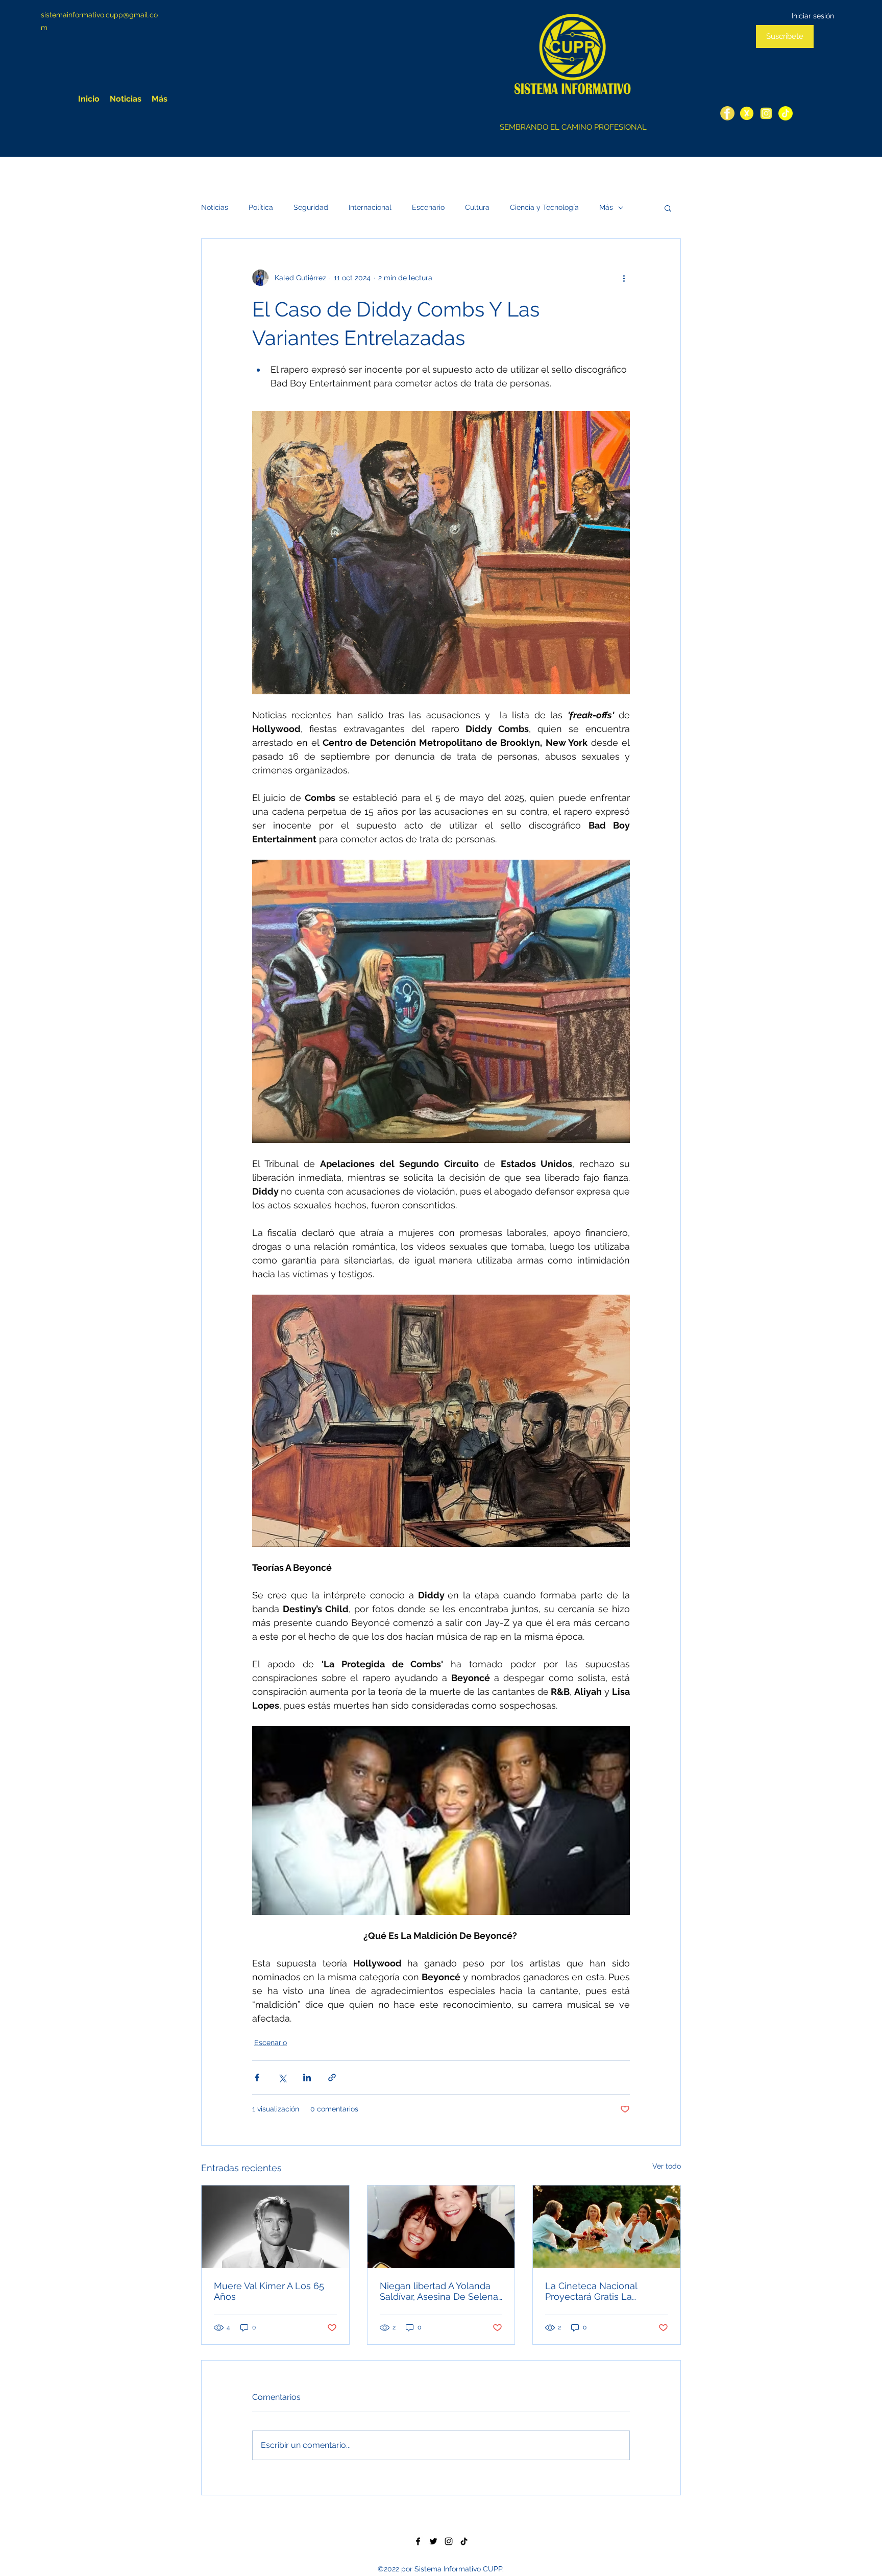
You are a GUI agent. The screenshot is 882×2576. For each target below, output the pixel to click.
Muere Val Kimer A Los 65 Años (269, 2291)
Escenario (428, 207)
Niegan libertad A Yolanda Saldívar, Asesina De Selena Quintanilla (439, 2291)
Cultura (477, 207)
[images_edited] (786, 113)
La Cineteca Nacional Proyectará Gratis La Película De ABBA (591, 2291)
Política (261, 207)
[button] (668, 208)
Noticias (215, 207)
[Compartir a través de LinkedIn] (307, 2077)
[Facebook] (727, 113)
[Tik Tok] (464, 2541)
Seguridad (311, 207)
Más (606, 207)
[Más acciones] (624, 278)
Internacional (370, 207)
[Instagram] (766, 113)
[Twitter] (747, 113)
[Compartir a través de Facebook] (257, 2077)
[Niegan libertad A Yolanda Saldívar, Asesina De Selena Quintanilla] (441, 2227)
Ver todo (667, 2166)
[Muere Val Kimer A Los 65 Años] (275, 2227)
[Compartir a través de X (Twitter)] (282, 2077)
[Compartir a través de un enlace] (332, 2077)
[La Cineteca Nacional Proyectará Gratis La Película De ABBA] (607, 2227)
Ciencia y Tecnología (544, 207)
